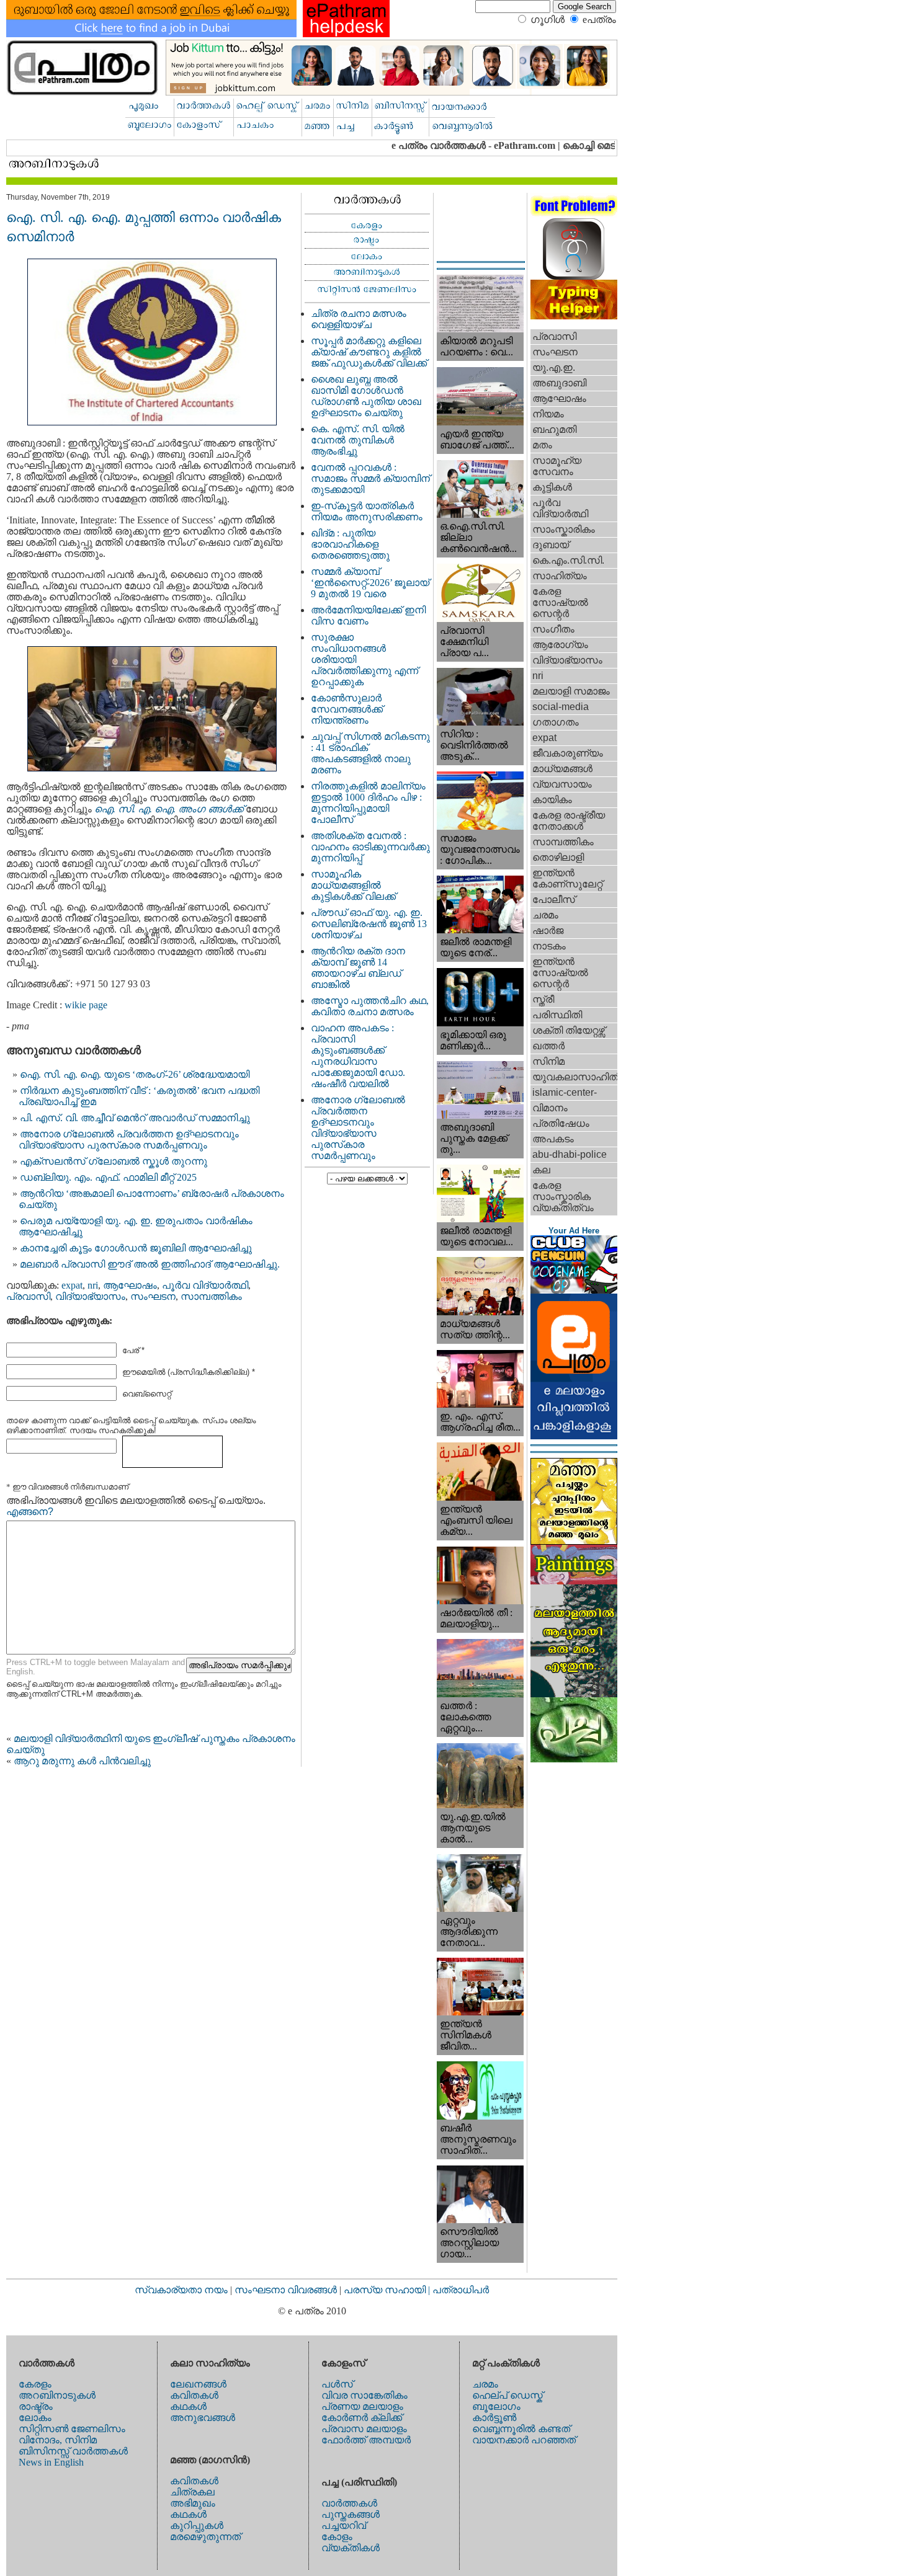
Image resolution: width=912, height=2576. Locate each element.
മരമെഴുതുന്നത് (205, 2537)
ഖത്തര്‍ (548, 1046)
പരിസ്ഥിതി (557, 1015)
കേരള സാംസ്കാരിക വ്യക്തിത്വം (563, 1197)
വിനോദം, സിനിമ (58, 2440)
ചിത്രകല (192, 2492)
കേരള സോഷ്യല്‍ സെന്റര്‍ (560, 602)
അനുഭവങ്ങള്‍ (203, 2418)
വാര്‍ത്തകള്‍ (349, 2503)
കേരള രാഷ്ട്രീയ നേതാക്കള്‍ (569, 821)
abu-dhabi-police (570, 1154)
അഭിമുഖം (193, 2503)
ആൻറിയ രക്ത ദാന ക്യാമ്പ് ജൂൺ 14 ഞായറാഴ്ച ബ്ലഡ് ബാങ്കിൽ (358, 968)
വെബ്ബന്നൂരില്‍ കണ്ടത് (521, 2429)
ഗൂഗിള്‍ (548, 20)
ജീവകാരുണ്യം (568, 753)
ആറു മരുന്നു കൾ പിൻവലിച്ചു (82, 1761)
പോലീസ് (554, 899)
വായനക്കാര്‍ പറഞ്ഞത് (524, 2440)
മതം (542, 445)
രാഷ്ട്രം (36, 2406)
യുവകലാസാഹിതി (575, 1077)
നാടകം (549, 946)
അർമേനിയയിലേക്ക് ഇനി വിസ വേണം (368, 615)
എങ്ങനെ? (30, 1512)
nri (93, 1285)
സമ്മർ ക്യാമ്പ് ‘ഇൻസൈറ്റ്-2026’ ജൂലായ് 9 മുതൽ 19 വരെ (370, 583)
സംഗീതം (553, 629)
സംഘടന (153, 1296)
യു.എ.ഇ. (554, 367)
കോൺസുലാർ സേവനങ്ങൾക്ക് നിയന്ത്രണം (347, 709)
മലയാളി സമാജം (571, 691)
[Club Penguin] (574, 1290)
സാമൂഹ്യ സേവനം (557, 466)
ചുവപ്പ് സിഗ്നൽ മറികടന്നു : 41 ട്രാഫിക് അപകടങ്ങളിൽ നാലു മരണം (370, 753)
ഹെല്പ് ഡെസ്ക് (507, 2395)
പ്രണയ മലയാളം (362, 2406)
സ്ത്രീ (543, 999)
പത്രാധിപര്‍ (461, 2290)
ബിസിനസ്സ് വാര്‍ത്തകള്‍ (73, 2451)
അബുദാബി (559, 383)
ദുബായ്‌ (551, 545)
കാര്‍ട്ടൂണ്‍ (494, 2418)
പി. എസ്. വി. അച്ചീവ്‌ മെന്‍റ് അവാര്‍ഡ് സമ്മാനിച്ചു (135, 1118)
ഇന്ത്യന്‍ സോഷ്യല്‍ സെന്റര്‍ (560, 973)
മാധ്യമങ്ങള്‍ (562, 769)
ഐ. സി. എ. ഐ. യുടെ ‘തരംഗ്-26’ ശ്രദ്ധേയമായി (135, 1074)
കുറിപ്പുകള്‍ (197, 2525)
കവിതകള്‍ (194, 2395)
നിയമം (548, 414)
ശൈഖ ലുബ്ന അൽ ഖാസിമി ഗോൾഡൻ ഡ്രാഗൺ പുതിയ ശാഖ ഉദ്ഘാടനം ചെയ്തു (366, 396)
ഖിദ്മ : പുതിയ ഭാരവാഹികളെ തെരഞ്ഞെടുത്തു (350, 544)
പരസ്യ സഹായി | (388, 2290)
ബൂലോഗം (496, 2406)
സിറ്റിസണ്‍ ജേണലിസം (72, 2429)
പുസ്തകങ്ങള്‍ (351, 2514)
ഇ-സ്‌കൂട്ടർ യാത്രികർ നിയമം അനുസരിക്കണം (367, 511)
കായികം (552, 800)
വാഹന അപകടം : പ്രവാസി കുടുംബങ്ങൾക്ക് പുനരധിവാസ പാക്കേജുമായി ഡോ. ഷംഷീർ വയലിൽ (358, 1056)
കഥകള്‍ (188, 2406)
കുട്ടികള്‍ (552, 487)
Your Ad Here (574, 1231)
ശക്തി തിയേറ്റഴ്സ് (569, 1030)
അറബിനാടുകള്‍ (57, 2395)
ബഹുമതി (554, 429)
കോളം (337, 2537)
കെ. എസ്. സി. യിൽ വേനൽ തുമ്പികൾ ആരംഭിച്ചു (358, 440)
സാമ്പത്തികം (211, 1296)
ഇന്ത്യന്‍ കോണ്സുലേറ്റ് (567, 878)
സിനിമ (548, 1061)
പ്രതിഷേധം (561, 1123)
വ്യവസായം (562, 784)
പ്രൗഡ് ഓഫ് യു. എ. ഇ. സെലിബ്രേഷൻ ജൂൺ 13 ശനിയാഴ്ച (369, 924)
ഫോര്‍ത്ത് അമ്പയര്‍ (366, 2440)
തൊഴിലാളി (558, 857)
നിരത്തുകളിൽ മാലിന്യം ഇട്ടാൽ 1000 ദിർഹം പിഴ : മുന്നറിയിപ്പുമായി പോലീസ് (368, 803)
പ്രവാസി (28, 1296)
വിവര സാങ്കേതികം (364, 2395)
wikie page (86, 1005)
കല (541, 1170)
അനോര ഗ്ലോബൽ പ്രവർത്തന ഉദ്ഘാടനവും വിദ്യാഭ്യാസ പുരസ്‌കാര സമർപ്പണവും (129, 1139)
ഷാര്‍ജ (548, 930)
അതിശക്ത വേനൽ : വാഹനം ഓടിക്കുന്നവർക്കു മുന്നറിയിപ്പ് (370, 847)
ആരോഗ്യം (560, 645)
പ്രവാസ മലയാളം (364, 2429)
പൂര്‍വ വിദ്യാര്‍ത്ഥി (205, 1285)
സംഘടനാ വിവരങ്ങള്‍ (287, 2290)
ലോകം (35, 2418)
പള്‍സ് (337, 2384)
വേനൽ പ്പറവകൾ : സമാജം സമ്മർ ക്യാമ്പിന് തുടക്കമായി (370, 478)
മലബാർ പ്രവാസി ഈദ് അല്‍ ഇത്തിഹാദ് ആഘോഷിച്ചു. (150, 1264)
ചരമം (545, 915)
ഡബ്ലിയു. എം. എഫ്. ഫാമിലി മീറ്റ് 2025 (108, 1177)
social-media (561, 707)
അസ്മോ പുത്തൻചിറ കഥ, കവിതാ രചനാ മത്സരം (370, 1006)
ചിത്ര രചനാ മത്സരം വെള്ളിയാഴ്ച (359, 319)
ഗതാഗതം (556, 722)
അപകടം (553, 1139)
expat (72, 1285)
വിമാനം (550, 1108)
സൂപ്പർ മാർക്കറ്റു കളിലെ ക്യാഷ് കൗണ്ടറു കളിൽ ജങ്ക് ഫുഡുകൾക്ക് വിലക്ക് (369, 352)
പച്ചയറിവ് (344, 2525)
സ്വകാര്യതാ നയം (181, 2290)
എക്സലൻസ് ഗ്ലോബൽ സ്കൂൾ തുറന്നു (114, 1161)
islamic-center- (565, 1092)
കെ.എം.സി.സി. (568, 560)
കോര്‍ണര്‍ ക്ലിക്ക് (362, 2418)
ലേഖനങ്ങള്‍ (198, 2384)
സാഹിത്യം (560, 576)
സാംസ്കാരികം (564, 529)
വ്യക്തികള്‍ (351, 2548)
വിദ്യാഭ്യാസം (90, 1296)
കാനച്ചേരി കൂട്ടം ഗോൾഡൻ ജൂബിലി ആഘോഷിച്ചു (136, 1248)
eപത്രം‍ (599, 20)
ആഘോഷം (130, 1285)
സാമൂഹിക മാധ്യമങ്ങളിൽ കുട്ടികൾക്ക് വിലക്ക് (353, 885)
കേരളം (35, 2384)
